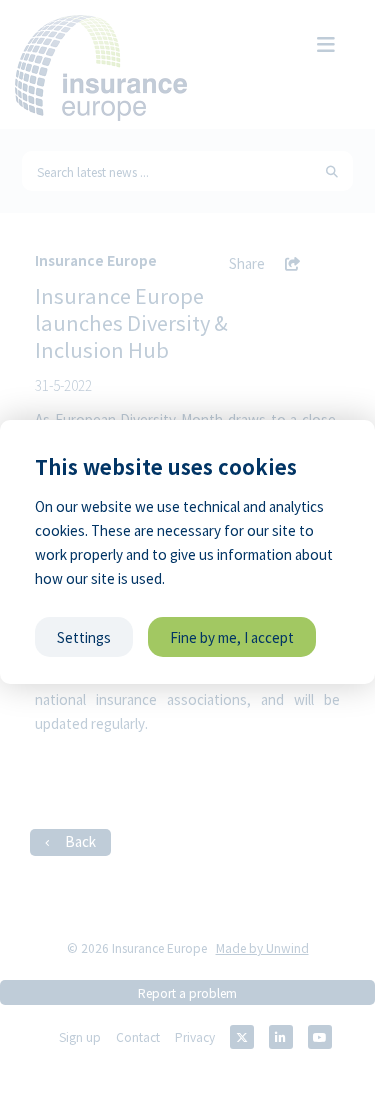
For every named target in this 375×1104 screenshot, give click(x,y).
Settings (84, 637)
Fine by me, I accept (232, 637)
